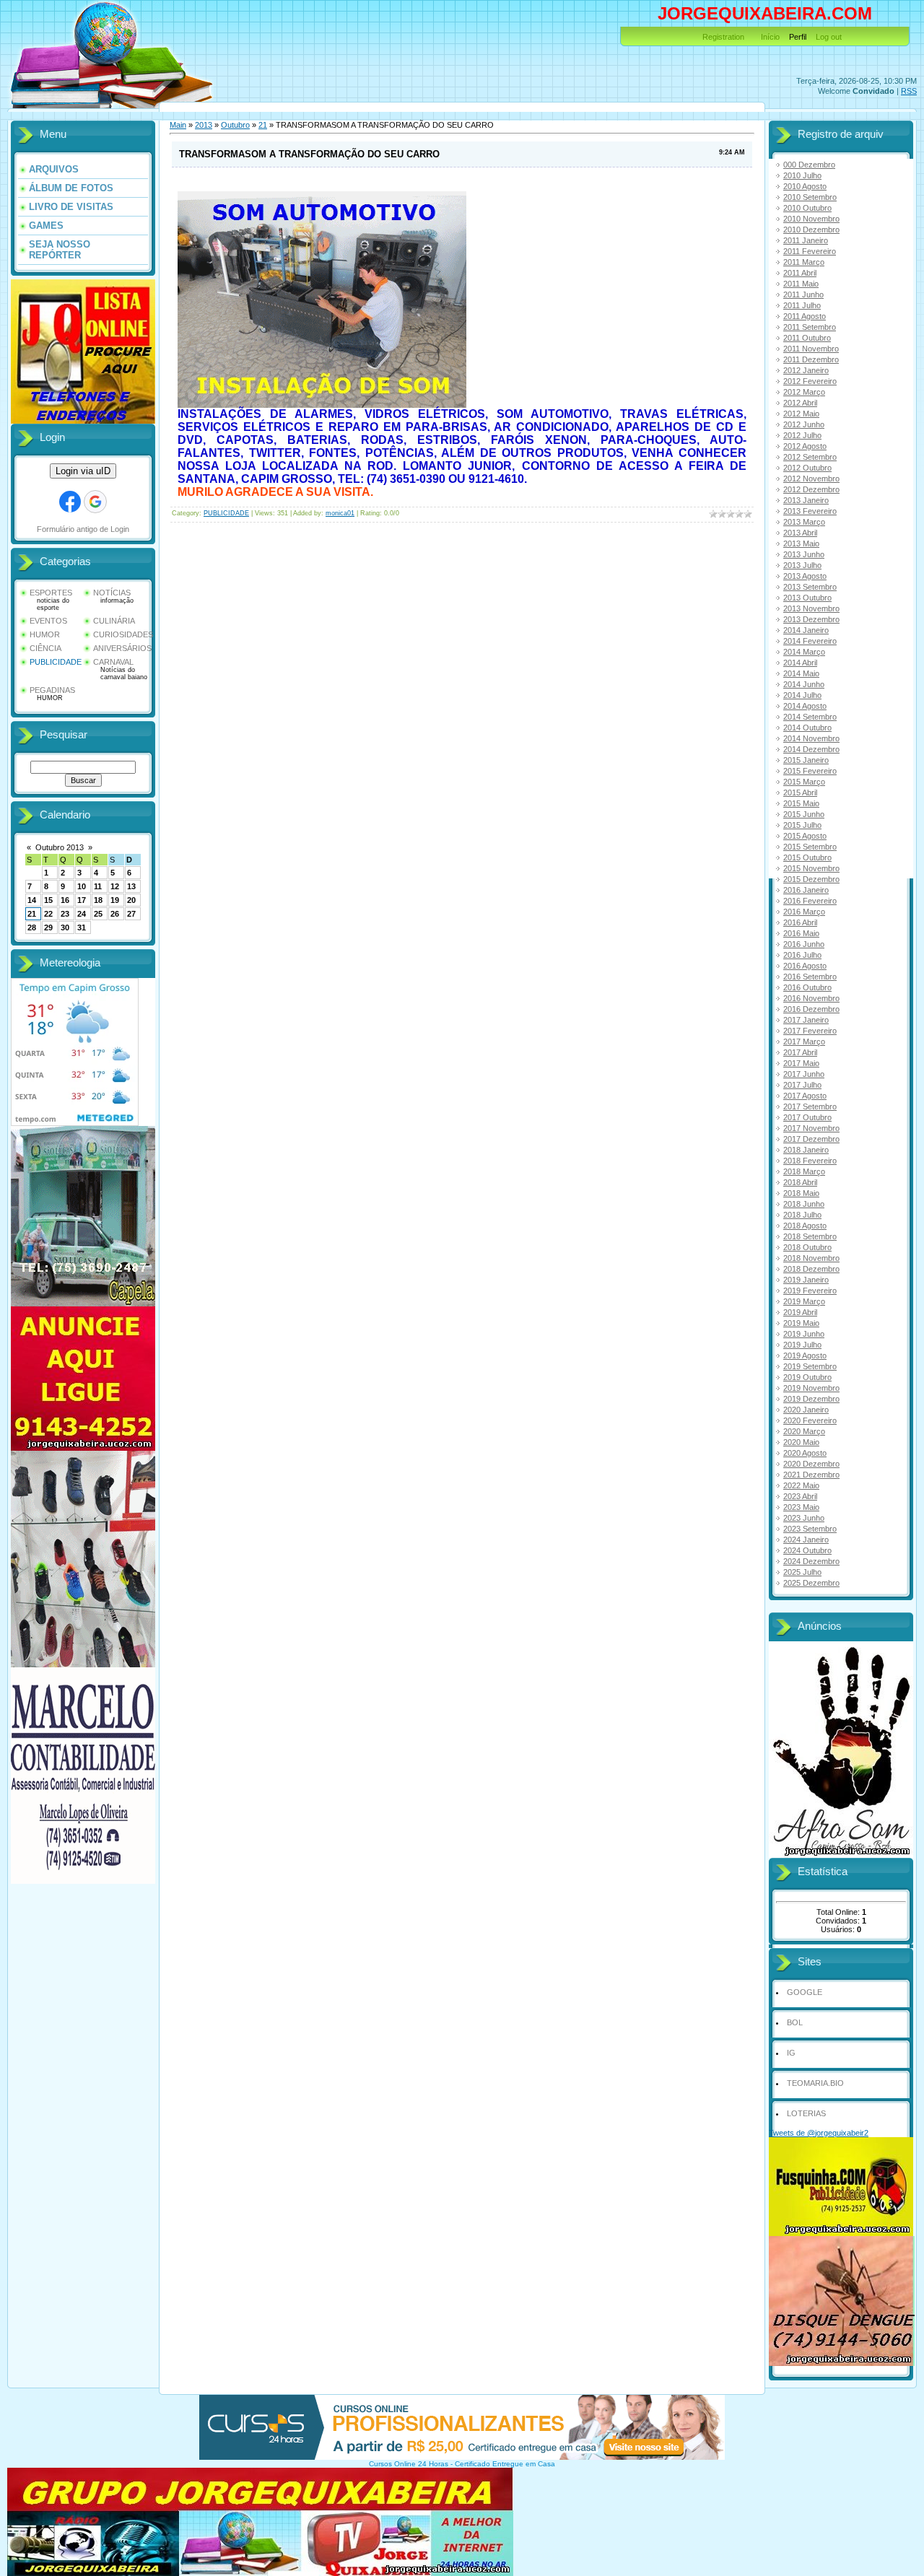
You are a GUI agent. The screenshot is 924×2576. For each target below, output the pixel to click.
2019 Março (804, 1301)
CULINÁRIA (114, 621)
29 (48, 927)
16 (65, 900)
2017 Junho (804, 1074)
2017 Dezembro (811, 1139)
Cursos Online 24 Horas (409, 2464)
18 (98, 900)
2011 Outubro (807, 338)
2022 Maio (801, 1485)
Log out (829, 37)
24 (82, 914)
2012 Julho (802, 435)
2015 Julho (802, 825)
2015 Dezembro (811, 879)
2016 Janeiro (806, 890)
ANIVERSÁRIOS (122, 648)
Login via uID (83, 471)
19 (115, 900)
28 (32, 927)
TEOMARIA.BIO (815, 2083)
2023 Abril (800, 1496)
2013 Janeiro (806, 500)
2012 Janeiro (806, 370)
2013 (204, 125)
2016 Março (804, 912)
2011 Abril (800, 273)
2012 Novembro (811, 479)
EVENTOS (48, 621)
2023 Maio (801, 1507)
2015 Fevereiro (810, 771)
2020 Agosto (805, 1453)
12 (115, 886)
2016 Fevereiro (810, 901)
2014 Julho (802, 695)
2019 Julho (802, 1345)
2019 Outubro (807, 1377)
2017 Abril (800, 1052)
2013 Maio (801, 543)
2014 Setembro (810, 717)
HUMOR (45, 634)
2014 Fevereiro (810, 641)
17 (82, 900)
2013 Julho (802, 565)
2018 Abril (800, 1182)
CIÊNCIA (45, 648)
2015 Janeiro (806, 760)
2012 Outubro (807, 468)
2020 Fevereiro (810, 1420)
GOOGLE (805, 1992)
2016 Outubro (807, 987)
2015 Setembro (810, 847)
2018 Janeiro (806, 1150)
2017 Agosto (805, 1096)
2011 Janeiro (806, 240)
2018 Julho (802, 1215)
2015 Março (804, 782)
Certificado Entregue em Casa (505, 2464)
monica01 (340, 513)
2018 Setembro (810, 1236)
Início (770, 37)
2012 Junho (804, 424)
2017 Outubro (807, 1117)
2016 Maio (801, 933)
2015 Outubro (807, 857)
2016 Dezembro (811, 1009)
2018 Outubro (807, 1247)
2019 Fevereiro (810, 1291)
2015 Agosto (805, 836)
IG (791, 2053)
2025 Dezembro (811, 1583)
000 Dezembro (809, 165)
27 (131, 914)
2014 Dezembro (811, 749)
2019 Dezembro (811, 1399)
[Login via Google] (95, 502)
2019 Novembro (811, 1388)
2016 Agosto (805, 966)
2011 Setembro (810, 327)
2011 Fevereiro (810, 251)
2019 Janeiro (806, 1280)
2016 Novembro (811, 998)
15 (48, 900)
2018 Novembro (811, 1258)
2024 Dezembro (811, 1561)
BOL (795, 2022)
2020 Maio (801, 1442)
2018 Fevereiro (810, 1161)
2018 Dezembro (811, 1269)
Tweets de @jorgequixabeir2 (819, 2133)
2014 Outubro (807, 728)
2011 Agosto (805, 316)
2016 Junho (804, 944)
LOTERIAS (806, 2113)
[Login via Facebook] (70, 502)
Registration (723, 37)
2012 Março (804, 392)
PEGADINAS (52, 690)
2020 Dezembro (811, 1464)
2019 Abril (800, 1312)
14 (32, 900)
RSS (909, 91)
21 (32, 914)
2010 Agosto (805, 186)
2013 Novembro (811, 608)
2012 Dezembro (811, 489)
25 (98, 914)
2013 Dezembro (811, 619)
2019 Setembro (810, 1366)
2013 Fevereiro (810, 511)
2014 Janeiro (806, 630)
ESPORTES (51, 593)
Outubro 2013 (60, 847)
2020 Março (804, 1431)
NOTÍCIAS (112, 593)
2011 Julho (802, 305)
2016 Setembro (810, 977)
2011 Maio (801, 284)
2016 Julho (802, 955)
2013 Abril (800, 533)
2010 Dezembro (811, 230)
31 (82, 927)
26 (115, 914)
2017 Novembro (811, 1128)
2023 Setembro (810, 1529)
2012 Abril (800, 403)
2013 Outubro (807, 598)
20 (131, 900)
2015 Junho (804, 814)
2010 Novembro (811, 219)
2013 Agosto (805, 576)
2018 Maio (801, 1193)
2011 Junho (803, 294)
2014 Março (804, 652)
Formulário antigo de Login (83, 529)
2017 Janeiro (806, 1020)
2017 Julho (802, 1085)
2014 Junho (804, 684)
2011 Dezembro (811, 359)
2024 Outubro (807, 1550)
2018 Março (804, 1171)
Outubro (235, 125)
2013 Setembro (810, 587)
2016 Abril (800, 922)
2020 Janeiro (806, 1410)
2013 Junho (804, 554)
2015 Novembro (811, 868)
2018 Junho (804, 1204)
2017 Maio (801, 1063)
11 (98, 886)
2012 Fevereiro (810, 381)
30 (65, 927)
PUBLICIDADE (56, 662)
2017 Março (804, 1042)
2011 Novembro (811, 349)
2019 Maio (801, 1323)
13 (131, 886)
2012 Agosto (805, 446)
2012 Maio (801, 414)
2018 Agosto (805, 1226)
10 (82, 886)
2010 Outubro (807, 208)
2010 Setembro (810, 197)
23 (65, 914)
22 (48, 914)
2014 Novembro (811, 738)
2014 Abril (800, 663)
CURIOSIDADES (123, 634)
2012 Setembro (810, 457)
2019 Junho (804, 1334)
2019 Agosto (805, 1355)
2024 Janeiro (806, 1540)
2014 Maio (801, 673)
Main (178, 125)
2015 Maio (801, 803)
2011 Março (804, 262)
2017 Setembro (810, 1106)
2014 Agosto (805, 706)
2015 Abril (800, 793)
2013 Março (804, 522)
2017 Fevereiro (810, 1031)
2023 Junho (804, 1518)
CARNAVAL (113, 662)
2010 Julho (802, 175)
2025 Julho (802, 1572)
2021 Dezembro (811, 1475)
